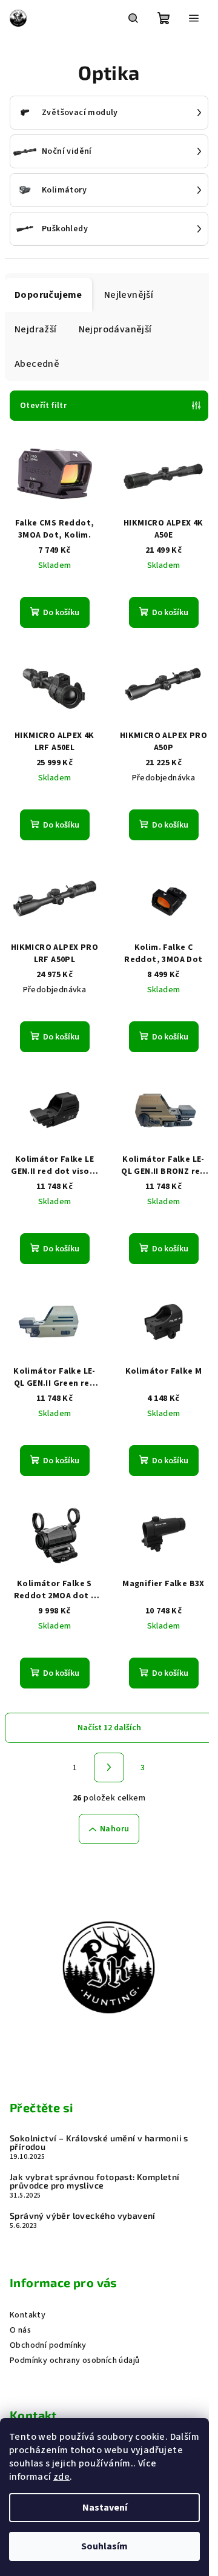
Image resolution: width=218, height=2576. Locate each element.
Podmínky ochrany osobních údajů (74, 2360)
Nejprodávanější (115, 329)
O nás (20, 2330)
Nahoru (114, 1829)
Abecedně (37, 364)
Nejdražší (36, 329)
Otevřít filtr (43, 406)
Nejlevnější (129, 295)
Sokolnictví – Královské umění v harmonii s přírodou (99, 2143)
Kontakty (28, 2315)
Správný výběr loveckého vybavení (83, 2216)
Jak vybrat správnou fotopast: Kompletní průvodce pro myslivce (95, 2181)
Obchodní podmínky (48, 2345)
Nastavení (105, 2508)
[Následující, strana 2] (109, 1768)
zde (61, 2477)
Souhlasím (104, 2546)
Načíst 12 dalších (109, 1728)
